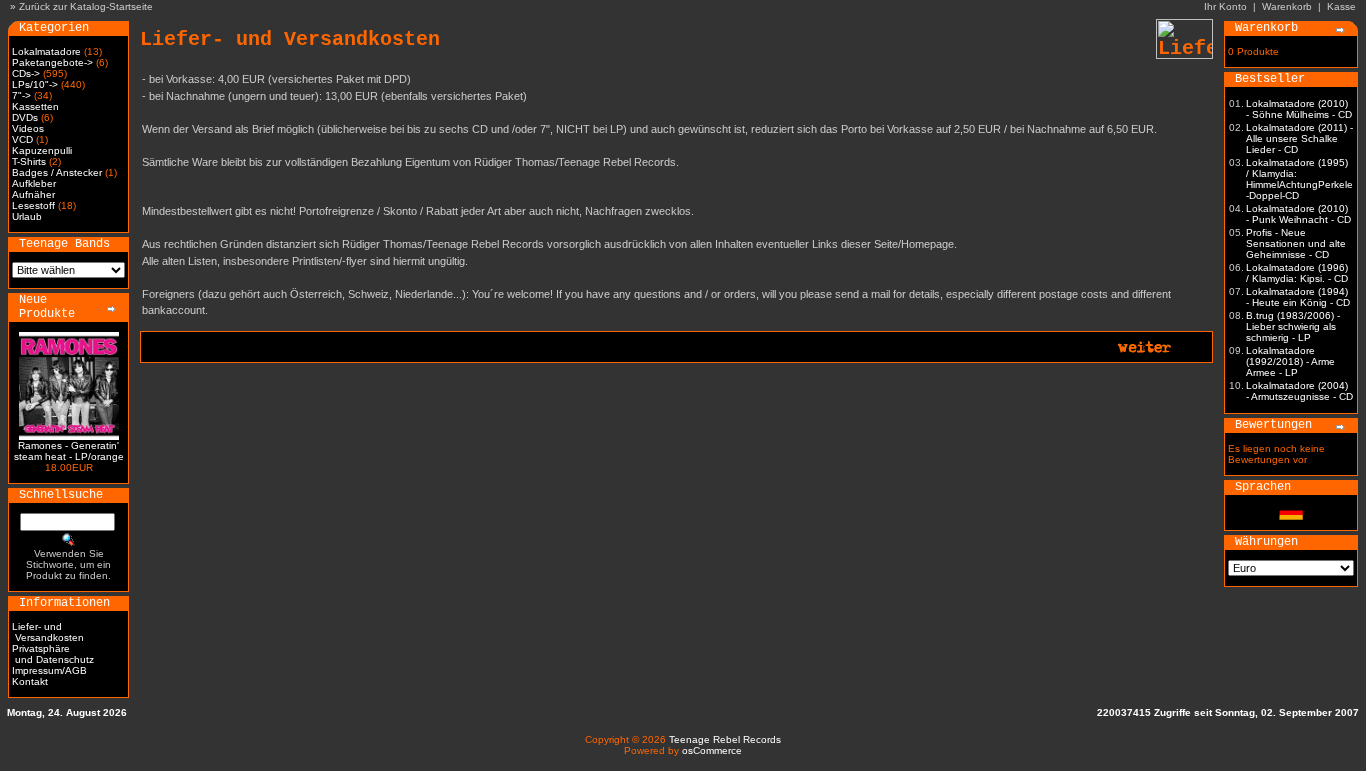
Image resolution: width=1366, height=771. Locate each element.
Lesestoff (33, 205)
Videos (28, 128)
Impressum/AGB (49, 670)
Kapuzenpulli (42, 150)
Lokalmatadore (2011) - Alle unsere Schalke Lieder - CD (1299, 138)
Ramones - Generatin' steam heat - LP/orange (69, 451)
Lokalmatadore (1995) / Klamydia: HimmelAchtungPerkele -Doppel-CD (1299, 179)
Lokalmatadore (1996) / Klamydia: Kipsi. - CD (1297, 273)
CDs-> (26, 73)
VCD (22, 139)
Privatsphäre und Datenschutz (53, 654)
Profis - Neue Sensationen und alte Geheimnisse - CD (1296, 243)
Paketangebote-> (52, 62)
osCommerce (712, 750)
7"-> (21, 95)
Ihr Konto (1225, 6)
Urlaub (27, 216)
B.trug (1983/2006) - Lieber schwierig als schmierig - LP (1293, 326)
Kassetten (35, 106)
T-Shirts (29, 161)
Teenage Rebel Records (725, 739)
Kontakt (30, 681)
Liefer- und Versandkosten (48, 632)
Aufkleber (34, 183)
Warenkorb (1287, 6)
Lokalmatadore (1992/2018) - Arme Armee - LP (1290, 361)
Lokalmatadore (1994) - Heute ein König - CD (1298, 297)
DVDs (25, 117)
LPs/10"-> (35, 84)
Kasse (1341, 6)
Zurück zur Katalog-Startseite (86, 6)
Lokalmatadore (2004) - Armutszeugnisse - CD (1299, 391)
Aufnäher (33, 194)
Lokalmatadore (46, 51)
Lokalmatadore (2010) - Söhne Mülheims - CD (1299, 109)
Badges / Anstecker (57, 172)
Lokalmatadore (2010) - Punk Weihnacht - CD (1298, 214)
